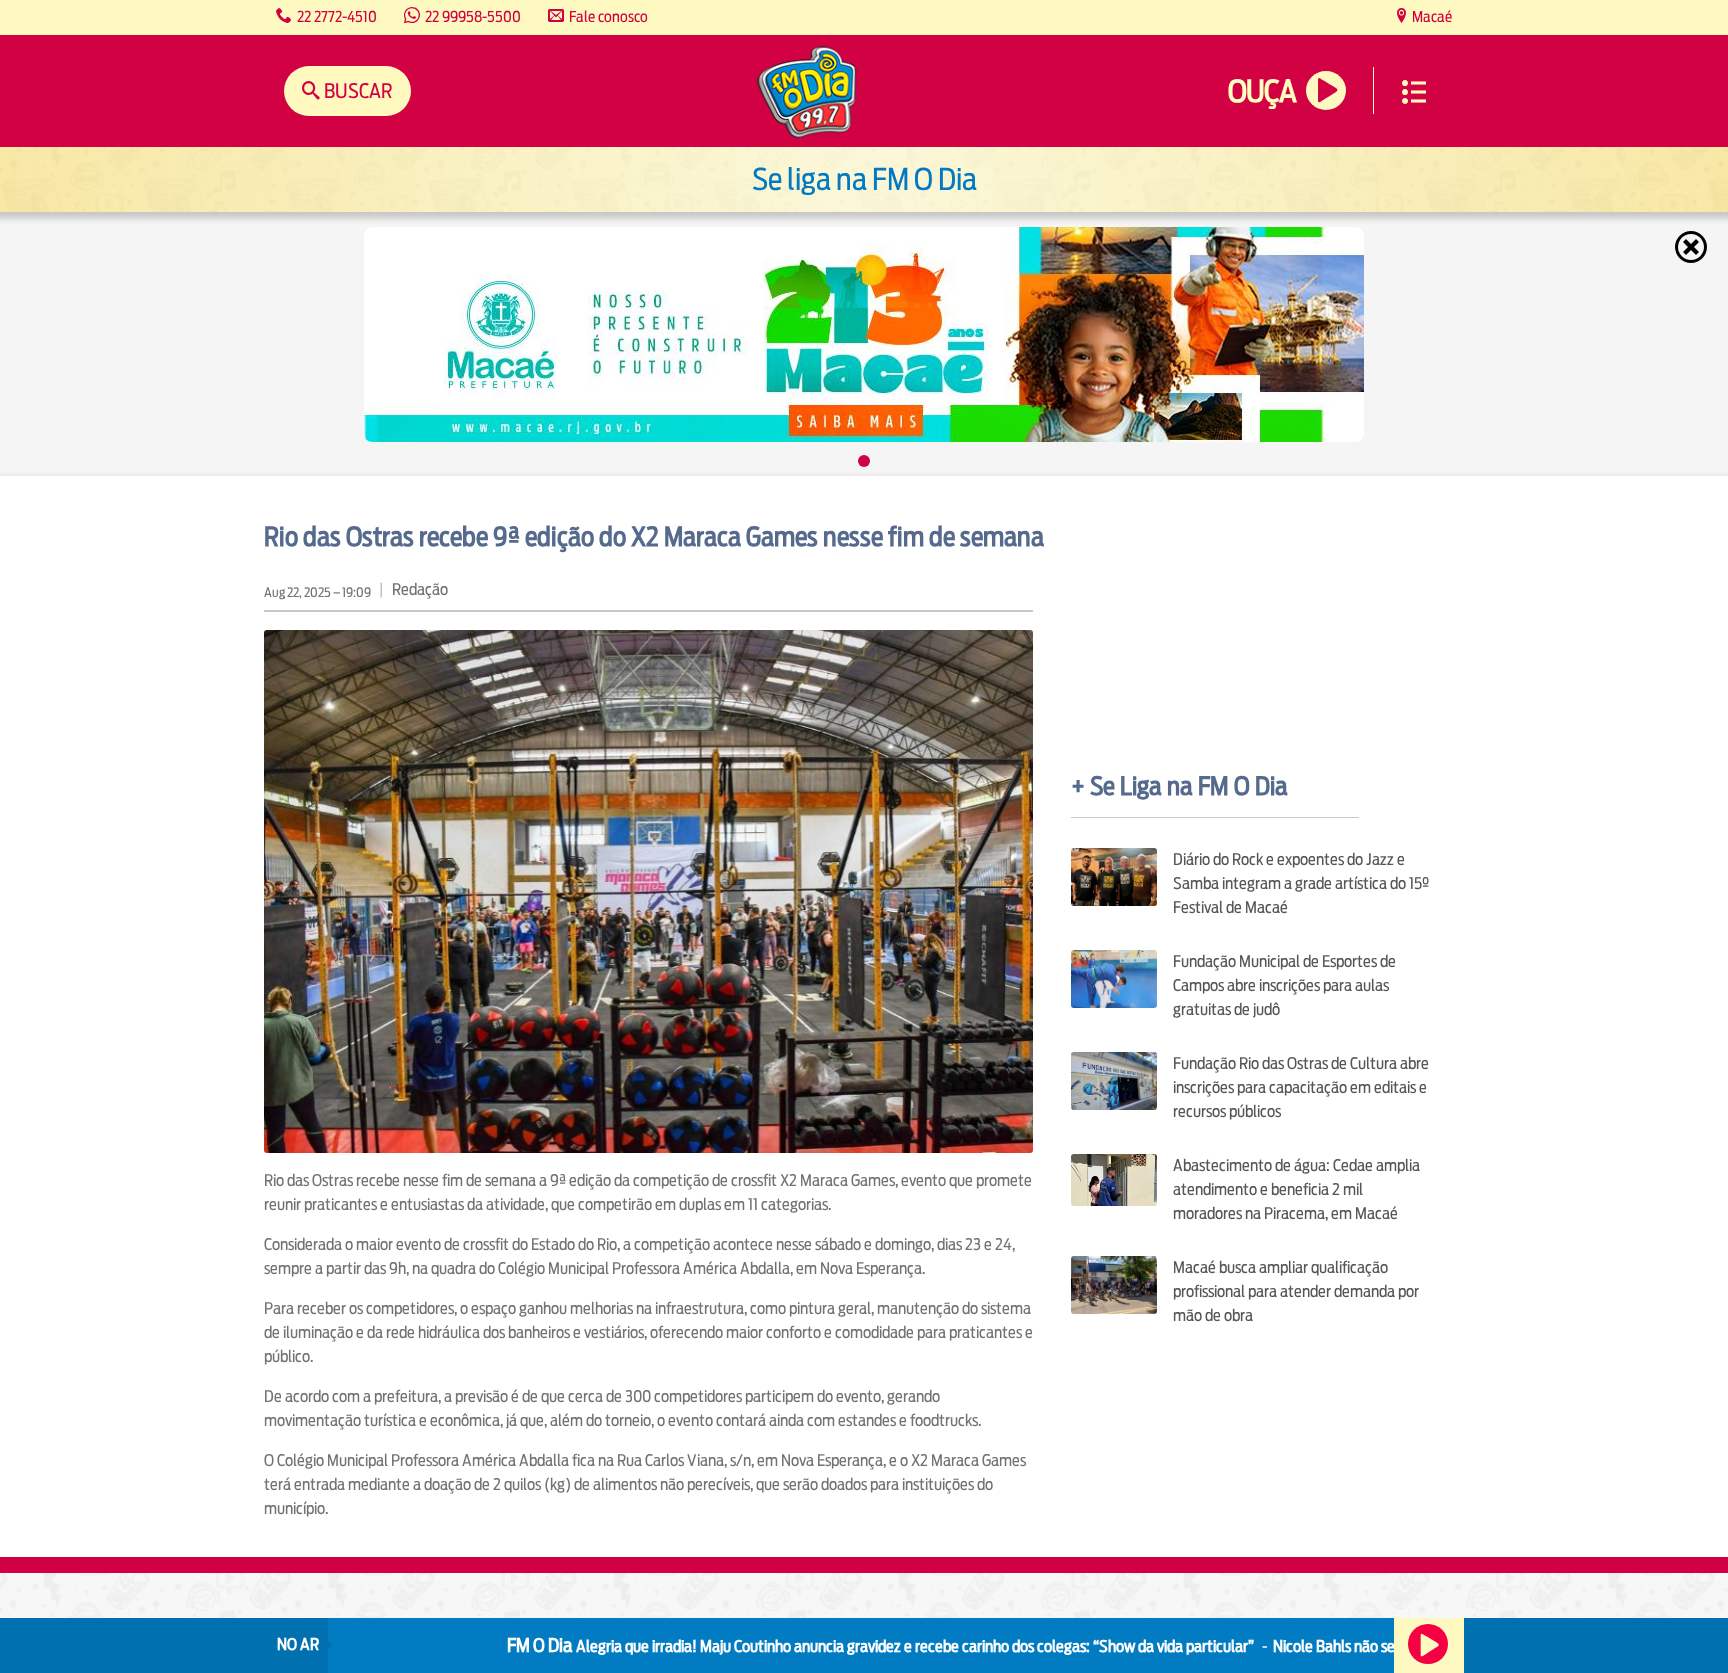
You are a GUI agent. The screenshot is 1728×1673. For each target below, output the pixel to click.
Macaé (1430, 16)
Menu (1414, 92)
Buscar (356, 90)
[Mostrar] (864, 461)
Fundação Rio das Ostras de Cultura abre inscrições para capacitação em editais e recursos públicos (1301, 1087)
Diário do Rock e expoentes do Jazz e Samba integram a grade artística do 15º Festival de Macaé (1301, 883)
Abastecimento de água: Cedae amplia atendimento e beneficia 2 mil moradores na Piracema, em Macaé (1296, 1189)
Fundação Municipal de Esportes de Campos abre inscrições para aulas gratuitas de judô (1284, 985)
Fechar (1693, 247)
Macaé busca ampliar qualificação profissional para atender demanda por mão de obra (1296, 1291)
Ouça (1262, 91)
